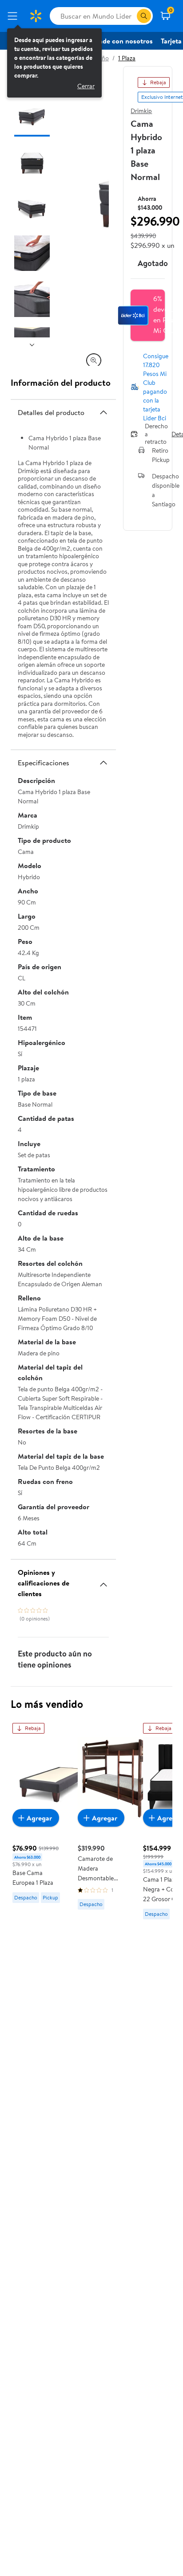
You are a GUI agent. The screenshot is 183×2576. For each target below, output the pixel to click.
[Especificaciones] (103, 763)
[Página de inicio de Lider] (36, 16)
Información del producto (61, 382)
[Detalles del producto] (103, 412)
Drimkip (141, 111)
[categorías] (144, 16)
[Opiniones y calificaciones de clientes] (103, 1581)
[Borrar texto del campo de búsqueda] (130, 16)
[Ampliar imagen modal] (94, 360)
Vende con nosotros (122, 41)
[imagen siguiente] (32, 345)
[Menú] (14, 16)
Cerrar (86, 86)
